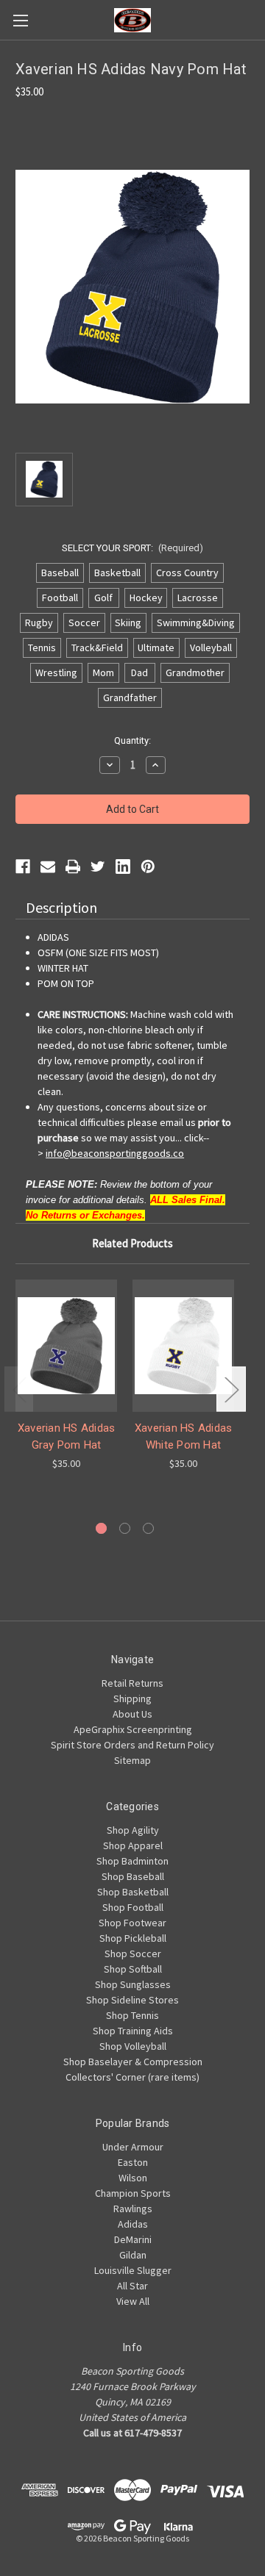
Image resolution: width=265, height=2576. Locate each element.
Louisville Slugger (133, 2270)
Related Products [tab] (132, 1243)
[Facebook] (23, 867)
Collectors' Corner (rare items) (132, 2077)
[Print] (73, 867)
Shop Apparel (133, 1845)
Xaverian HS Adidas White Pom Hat (184, 1436)
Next (231, 1389)
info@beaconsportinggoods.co (115, 1153)
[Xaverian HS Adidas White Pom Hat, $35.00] (183, 1346)
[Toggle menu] (20, 20)
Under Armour (133, 2147)
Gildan (133, 2255)
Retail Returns (132, 1683)
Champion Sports (133, 2193)
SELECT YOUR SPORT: (133, 548)
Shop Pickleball (133, 1938)
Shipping (132, 1698)
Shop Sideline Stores (132, 2000)
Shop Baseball (133, 1876)
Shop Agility (133, 1830)
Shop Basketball (133, 1892)
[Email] (48, 867)
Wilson (133, 2178)
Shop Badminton (132, 1861)
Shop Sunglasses (133, 1984)
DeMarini (133, 2239)
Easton (133, 2162)
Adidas (133, 2224)
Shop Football (133, 1907)
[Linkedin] (123, 867)
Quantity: (132, 740)
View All (133, 2301)
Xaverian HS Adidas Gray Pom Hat (67, 1436)
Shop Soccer (133, 1953)
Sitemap (132, 1760)
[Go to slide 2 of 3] (125, 1528)
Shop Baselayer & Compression (133, 2062)
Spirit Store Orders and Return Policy (132, 1745)
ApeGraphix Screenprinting (133, 1729)
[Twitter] (98, 867)
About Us (132, 1714)
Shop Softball (133, 1969)
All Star (132, 2286)
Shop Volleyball (133, 2046)
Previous (19, 1389)
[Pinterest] (148, 867)
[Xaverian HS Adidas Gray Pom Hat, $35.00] (66, 1346)
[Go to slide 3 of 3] (148, 1528)
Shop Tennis (132, 2015)
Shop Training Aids (133, 2031)
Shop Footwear (132, 1923)
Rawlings (133, 2209)
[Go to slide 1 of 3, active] (101, 1528)
